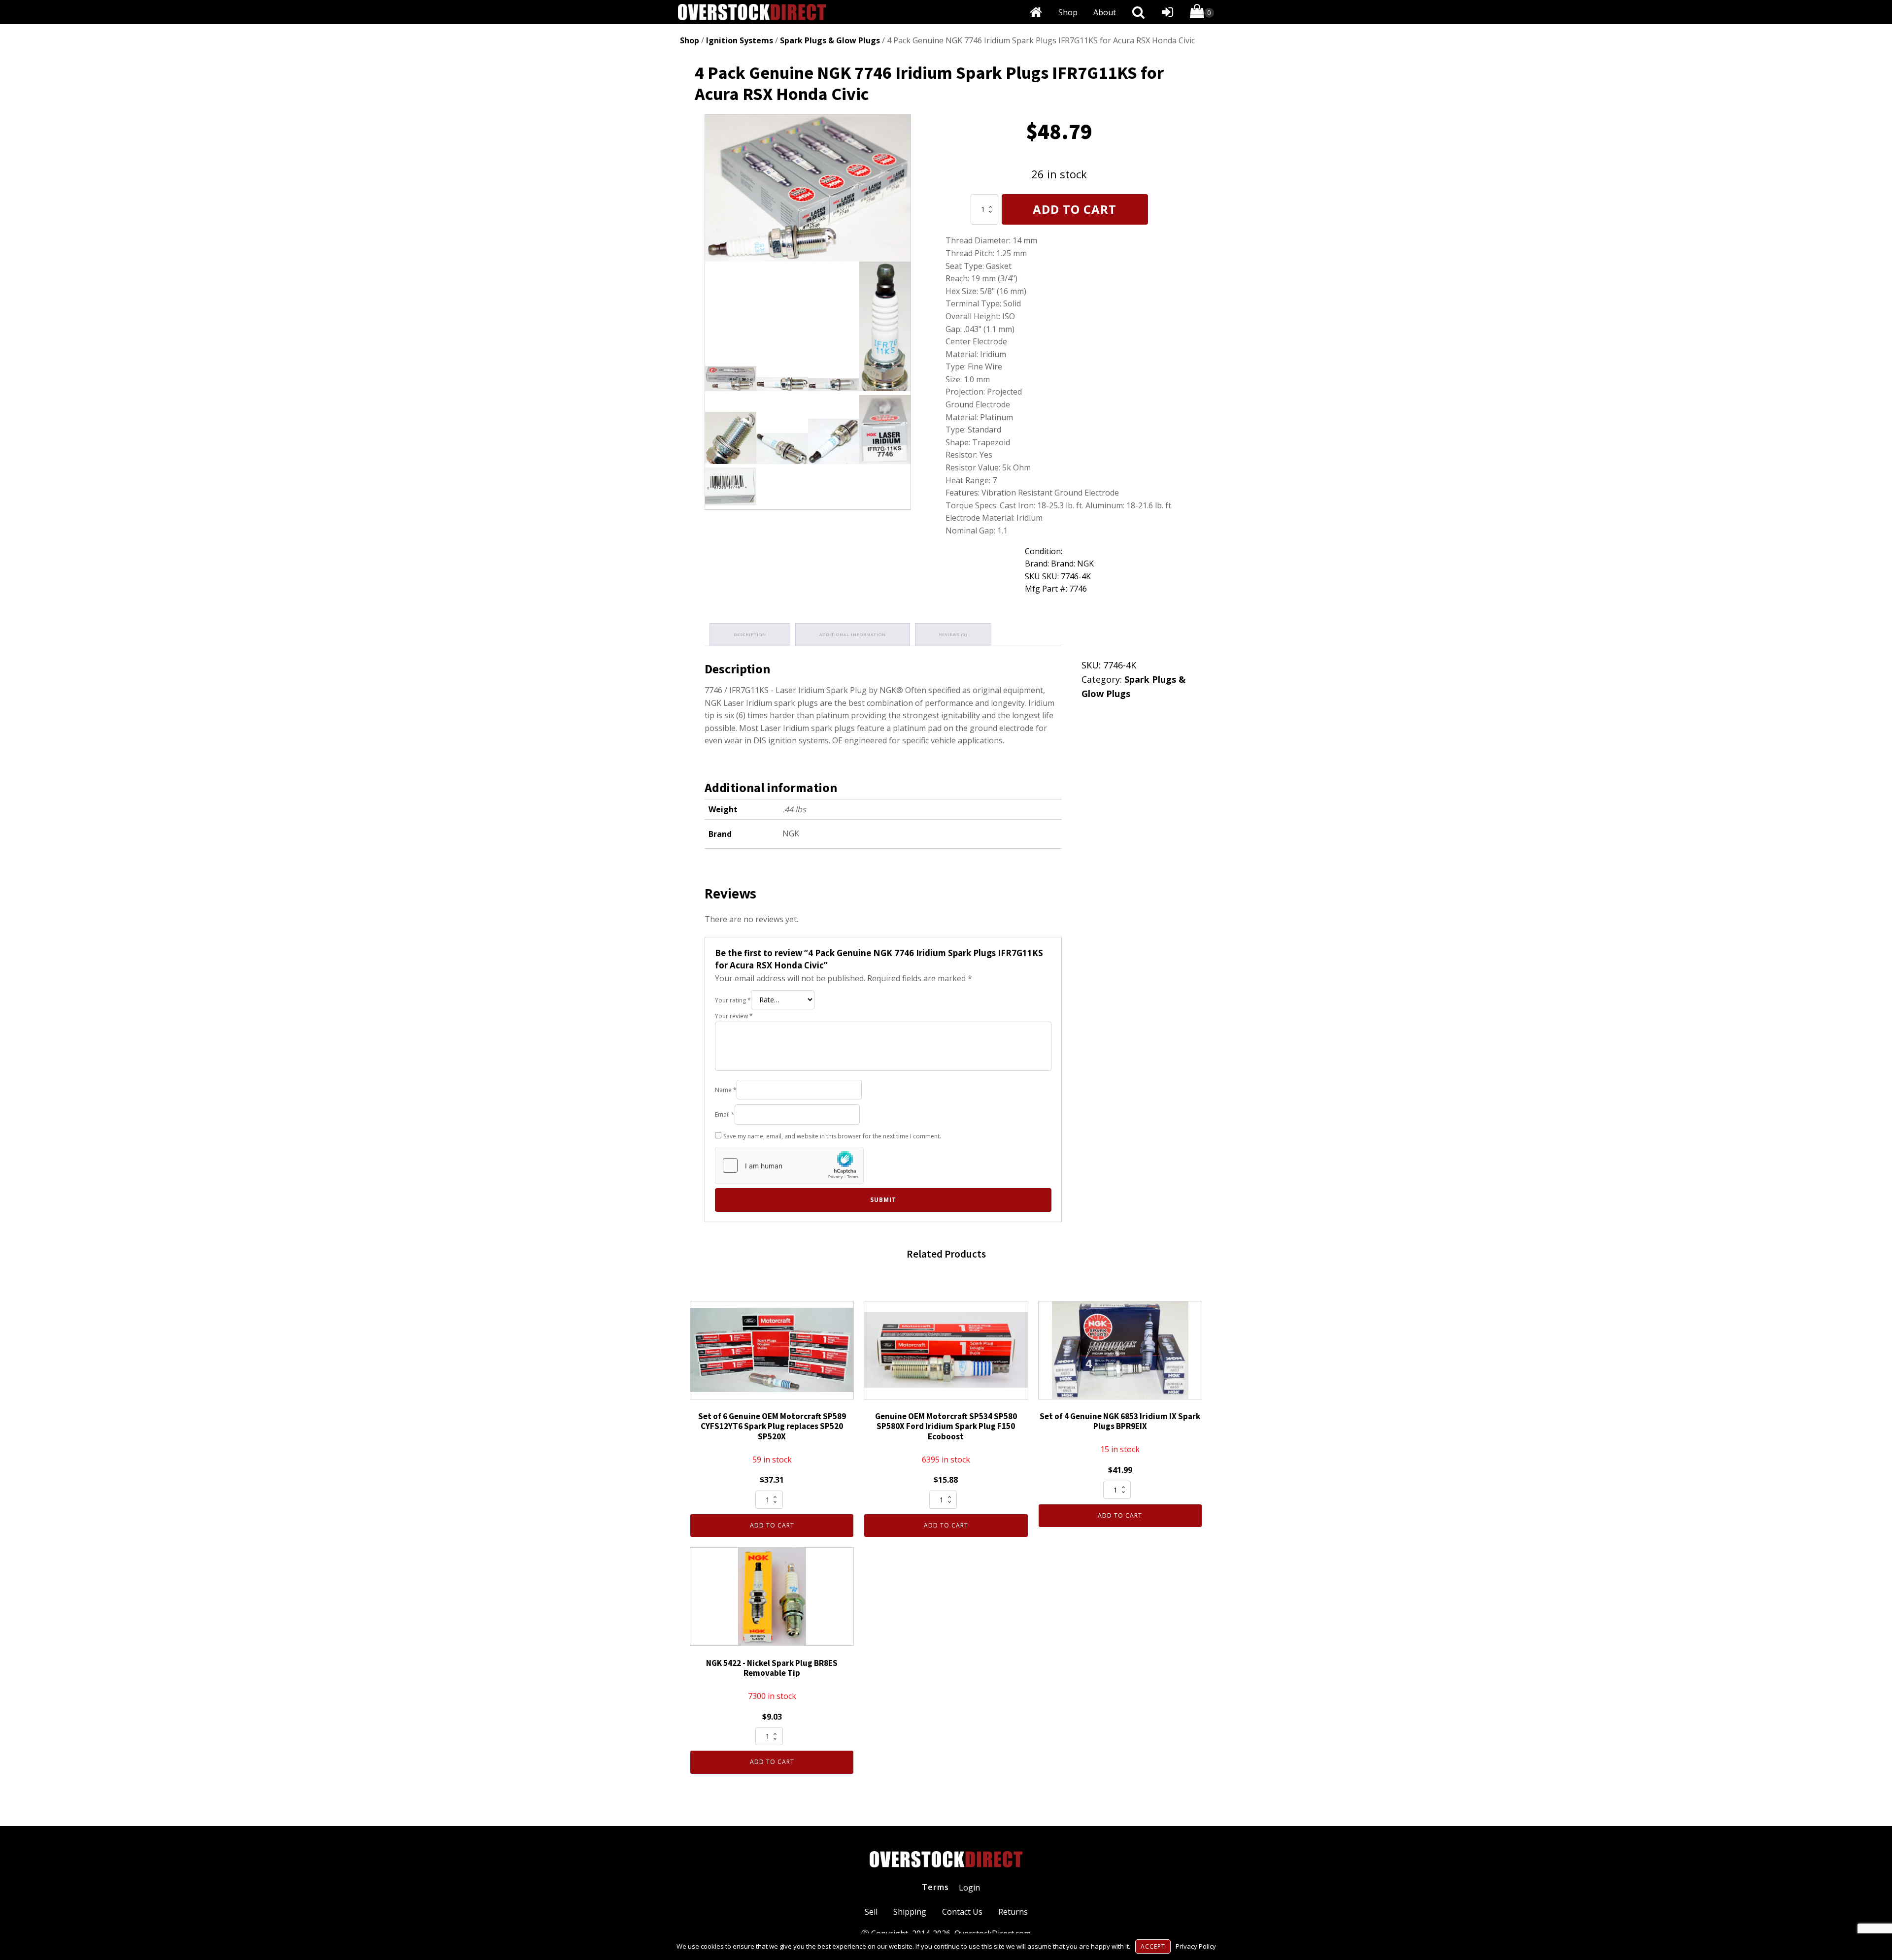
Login (969, 1888)
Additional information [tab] (853, 634)
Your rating (733, 1000)
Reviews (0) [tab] (953, 634)
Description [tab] (750, 634)
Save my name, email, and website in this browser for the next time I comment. (832, 1136)
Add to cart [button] (772, 1525)
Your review (734, 1016)
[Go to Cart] (1202, 13)
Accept (1153, 1946)
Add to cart (1075, 209)
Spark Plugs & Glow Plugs (830, 40)
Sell (871, 1912)
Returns (1013, 1912)
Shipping (910, 1912)
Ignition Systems (740, 40)
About (1105, 12)
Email (725, 1114)
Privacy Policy (1196, 1946)
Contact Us (962, 1912)
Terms (935, 1887)
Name (726, 1090)
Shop (1068, 12)
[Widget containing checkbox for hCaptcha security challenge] (789, 1165)
